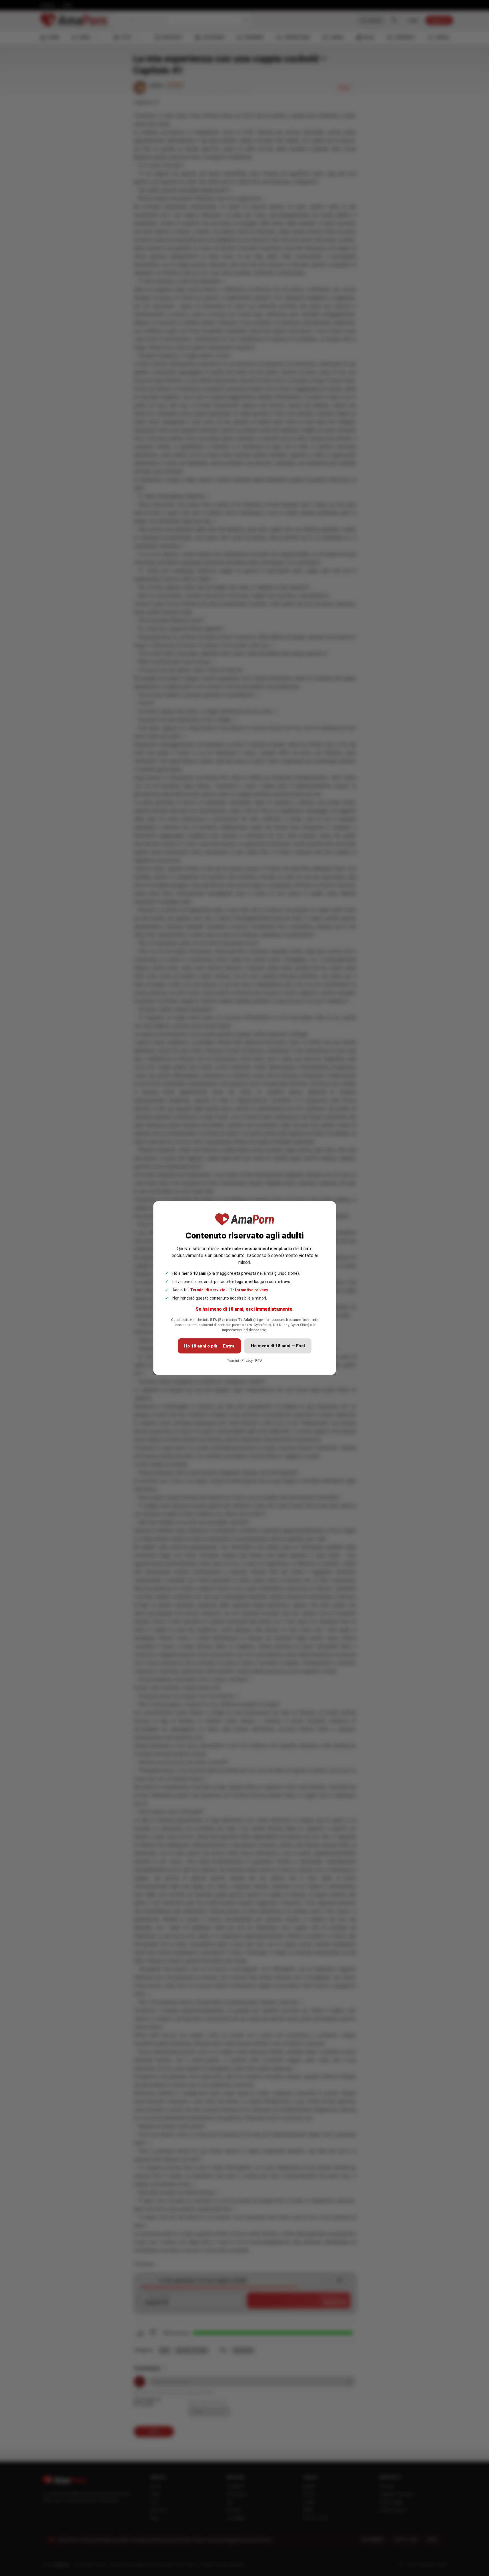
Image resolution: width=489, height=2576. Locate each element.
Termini (233, 1361)
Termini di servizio (208, 1290)
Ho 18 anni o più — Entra (209, 1346)
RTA (259, 1361)
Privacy (247, 1361)
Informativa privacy (250, 1290)
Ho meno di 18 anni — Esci (278, 1346)
